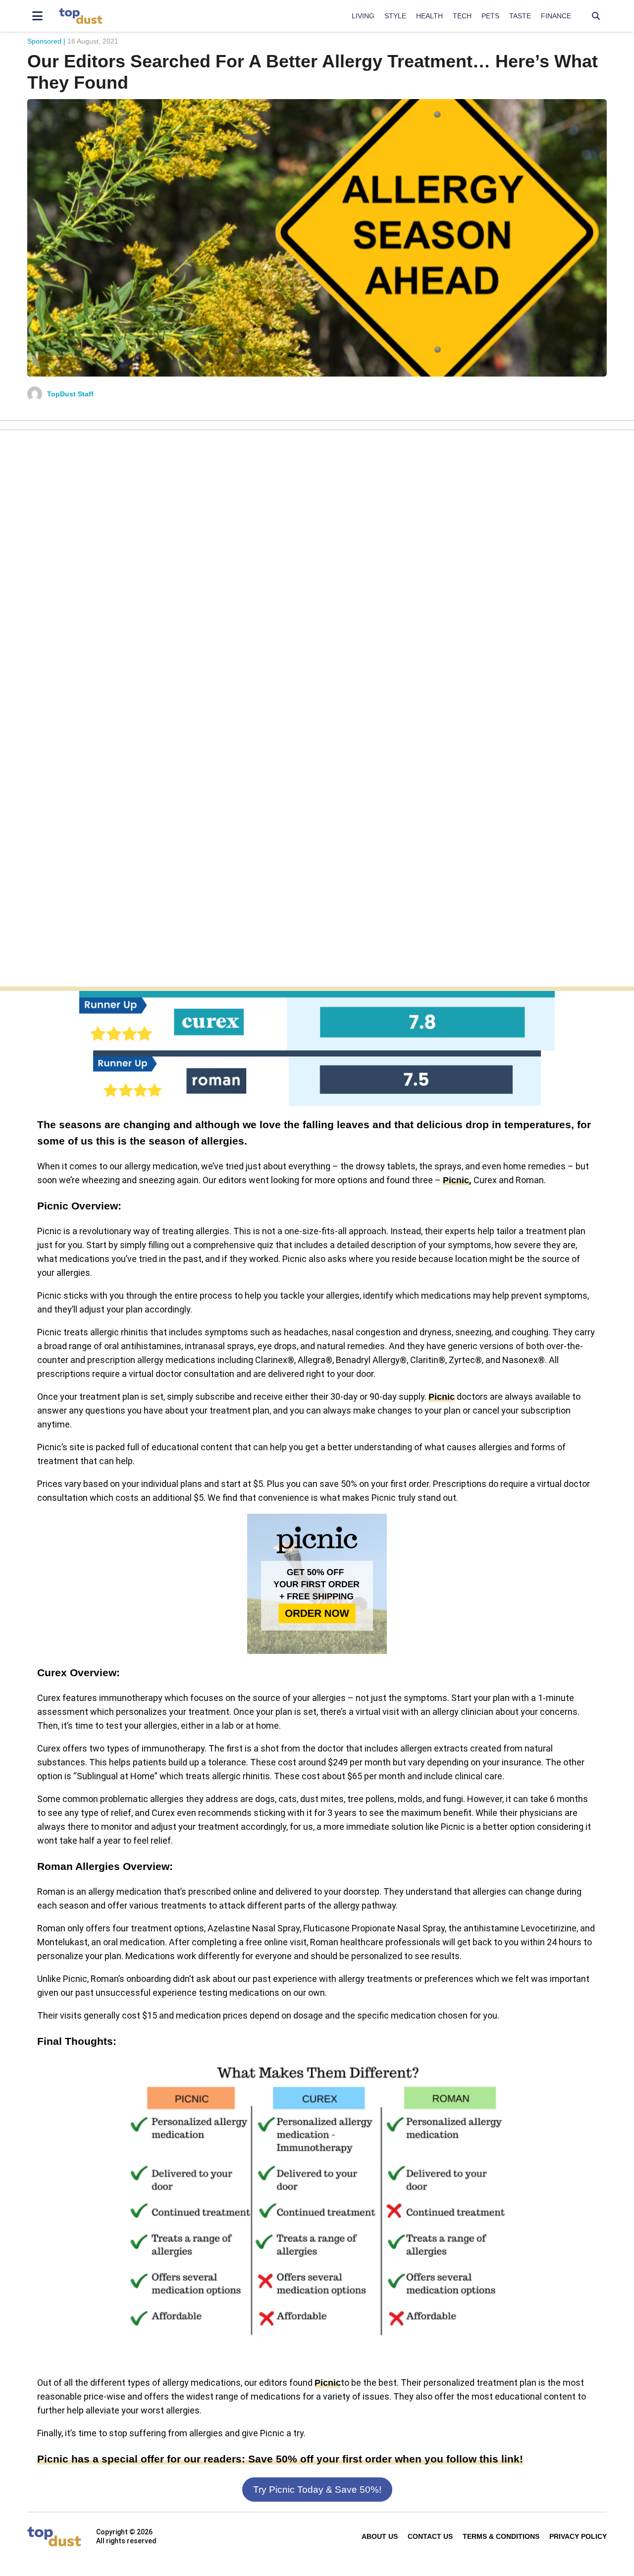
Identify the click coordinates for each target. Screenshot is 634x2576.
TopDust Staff (70, 394)
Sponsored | (46, 41)
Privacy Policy (578, 2536)
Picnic (456, 1180)
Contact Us (430, 2536)
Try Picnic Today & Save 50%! (317, 2490)
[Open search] (596, 16)
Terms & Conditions (501, 2536)
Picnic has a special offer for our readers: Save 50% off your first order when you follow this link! (280, 2459)
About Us (380, 2536)
